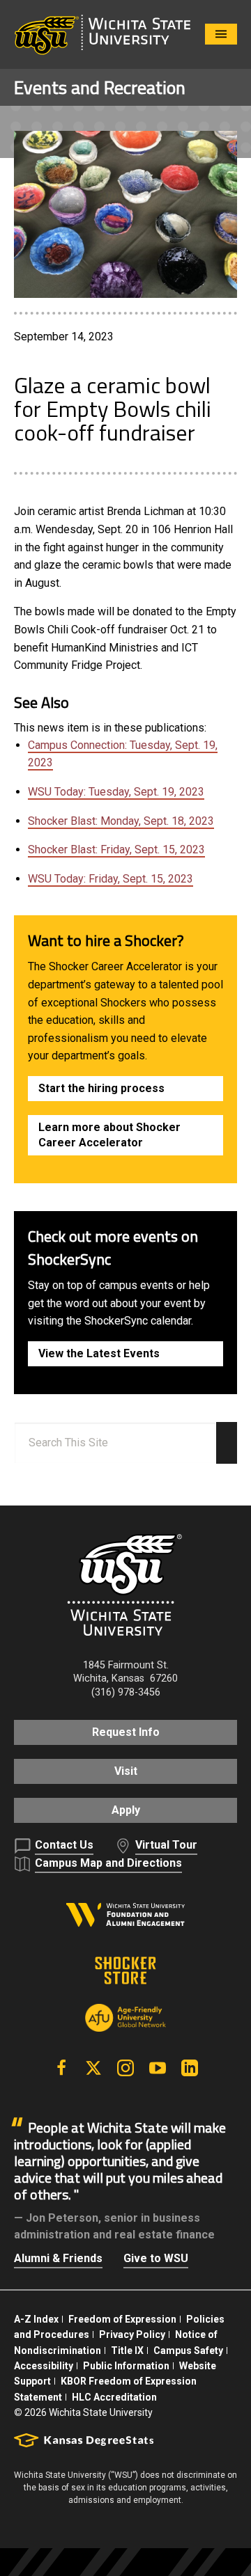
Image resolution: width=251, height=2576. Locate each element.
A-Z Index (36, 2319)
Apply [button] (126, 1810)
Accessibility (44, 2366)
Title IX (127, 2350)
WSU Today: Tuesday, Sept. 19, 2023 (116, 792)
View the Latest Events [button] (99, 1353)
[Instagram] (125, 2068)
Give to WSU (156, 2258)
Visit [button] (126, 1771)
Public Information (126, 2366)
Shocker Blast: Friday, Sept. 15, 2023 (116, 850)
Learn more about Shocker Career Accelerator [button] (109, 1135)
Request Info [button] (126, 1732)
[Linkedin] (190, 2068)
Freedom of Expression (122, 2319)
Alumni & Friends (58, 2258)
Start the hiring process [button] (101, 1088)
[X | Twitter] (93, 2068)
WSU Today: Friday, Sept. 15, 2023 (111, 879)
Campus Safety (188, 2350)
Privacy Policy (132, 2334)
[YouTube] (158, 2068)
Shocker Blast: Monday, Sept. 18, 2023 (121, 821)
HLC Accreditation (114, 2397)
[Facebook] (61, 2068)
